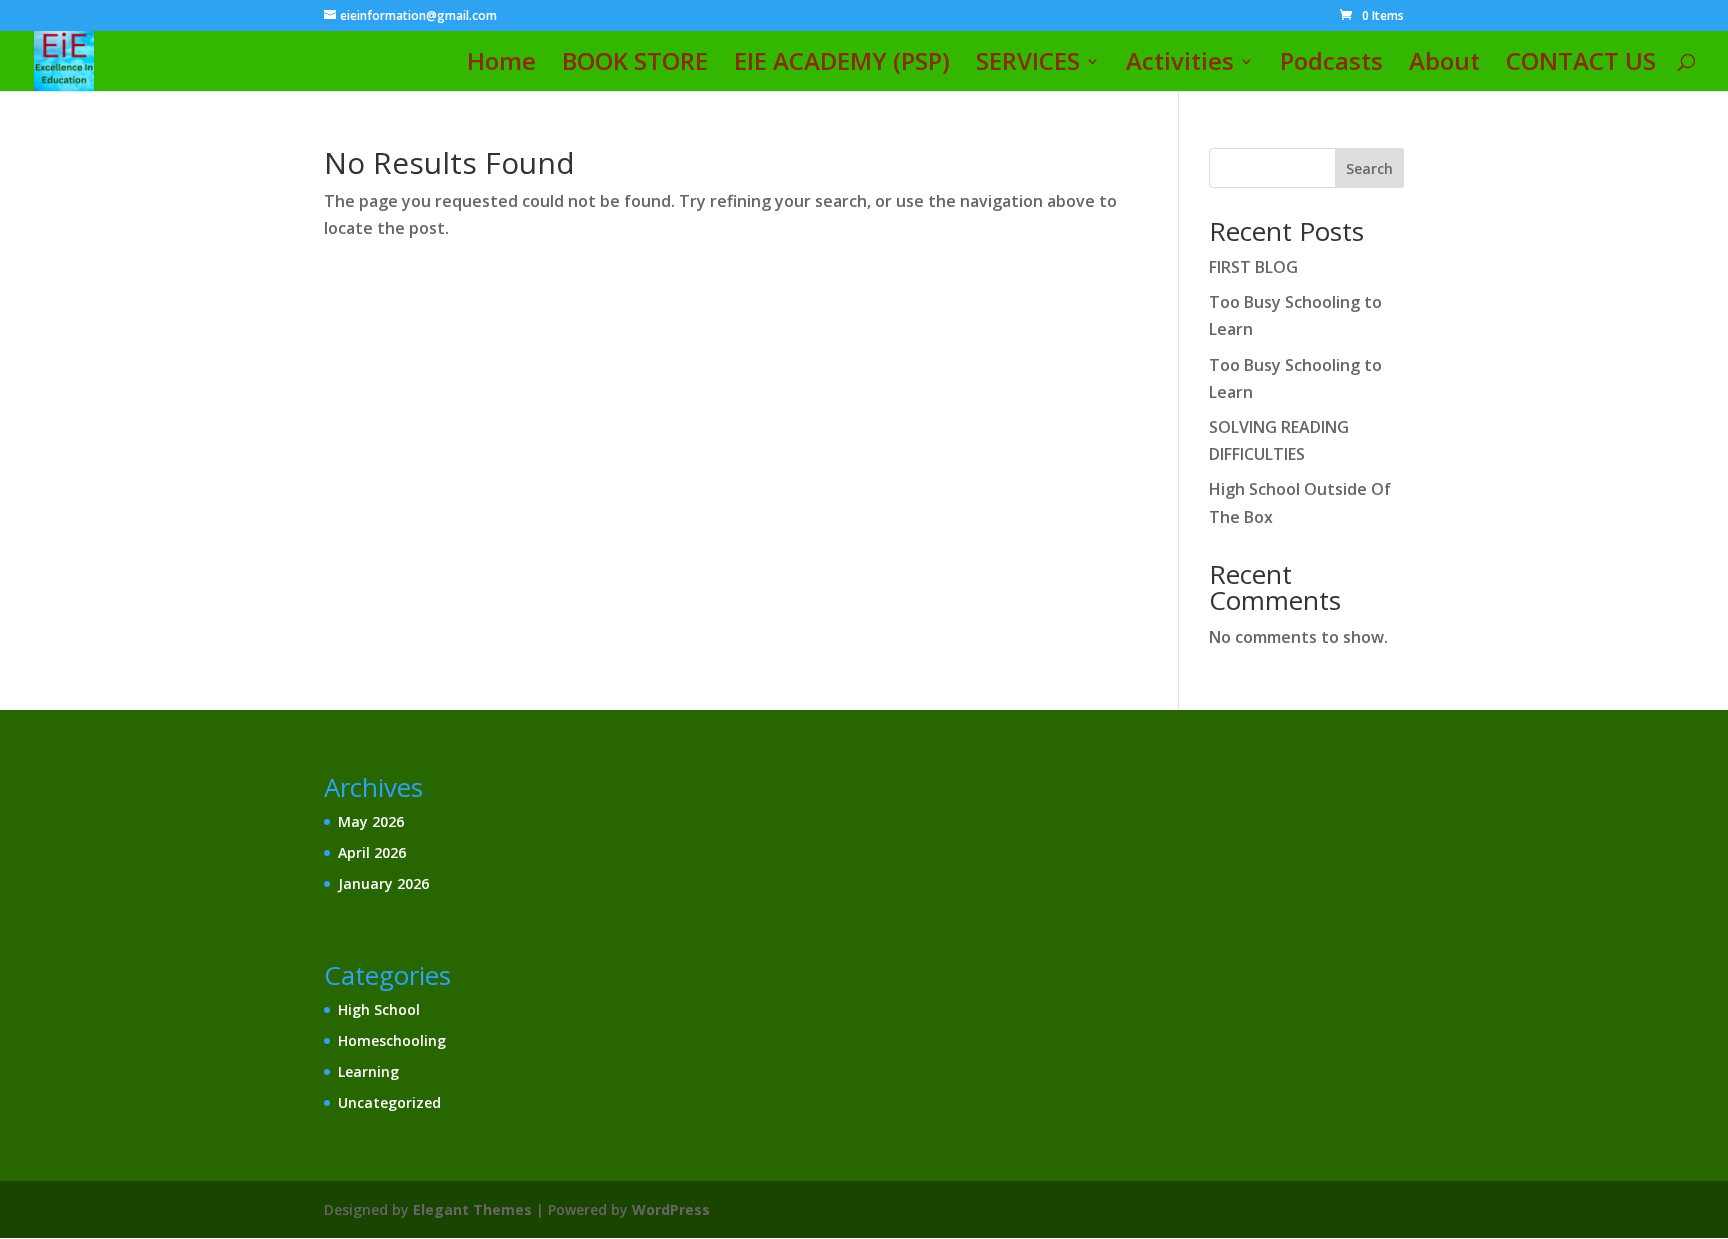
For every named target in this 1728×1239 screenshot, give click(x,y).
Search (1369, 168)
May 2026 (371, 821)
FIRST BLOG (1253, 267)
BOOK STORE (635, 65)
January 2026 (383, 883)
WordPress (671, 1209)
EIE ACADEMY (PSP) (842, 65)
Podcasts (1331, 65)
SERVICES (1028, 65)
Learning (368, 1071)
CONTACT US (1581, 65)
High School (379, 1009)
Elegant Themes (472, 1209)
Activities (1180, 65)
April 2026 (372, 852)
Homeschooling (392, 1040)
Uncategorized (389, 1102)
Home (501, 65)
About (1444, 65)
